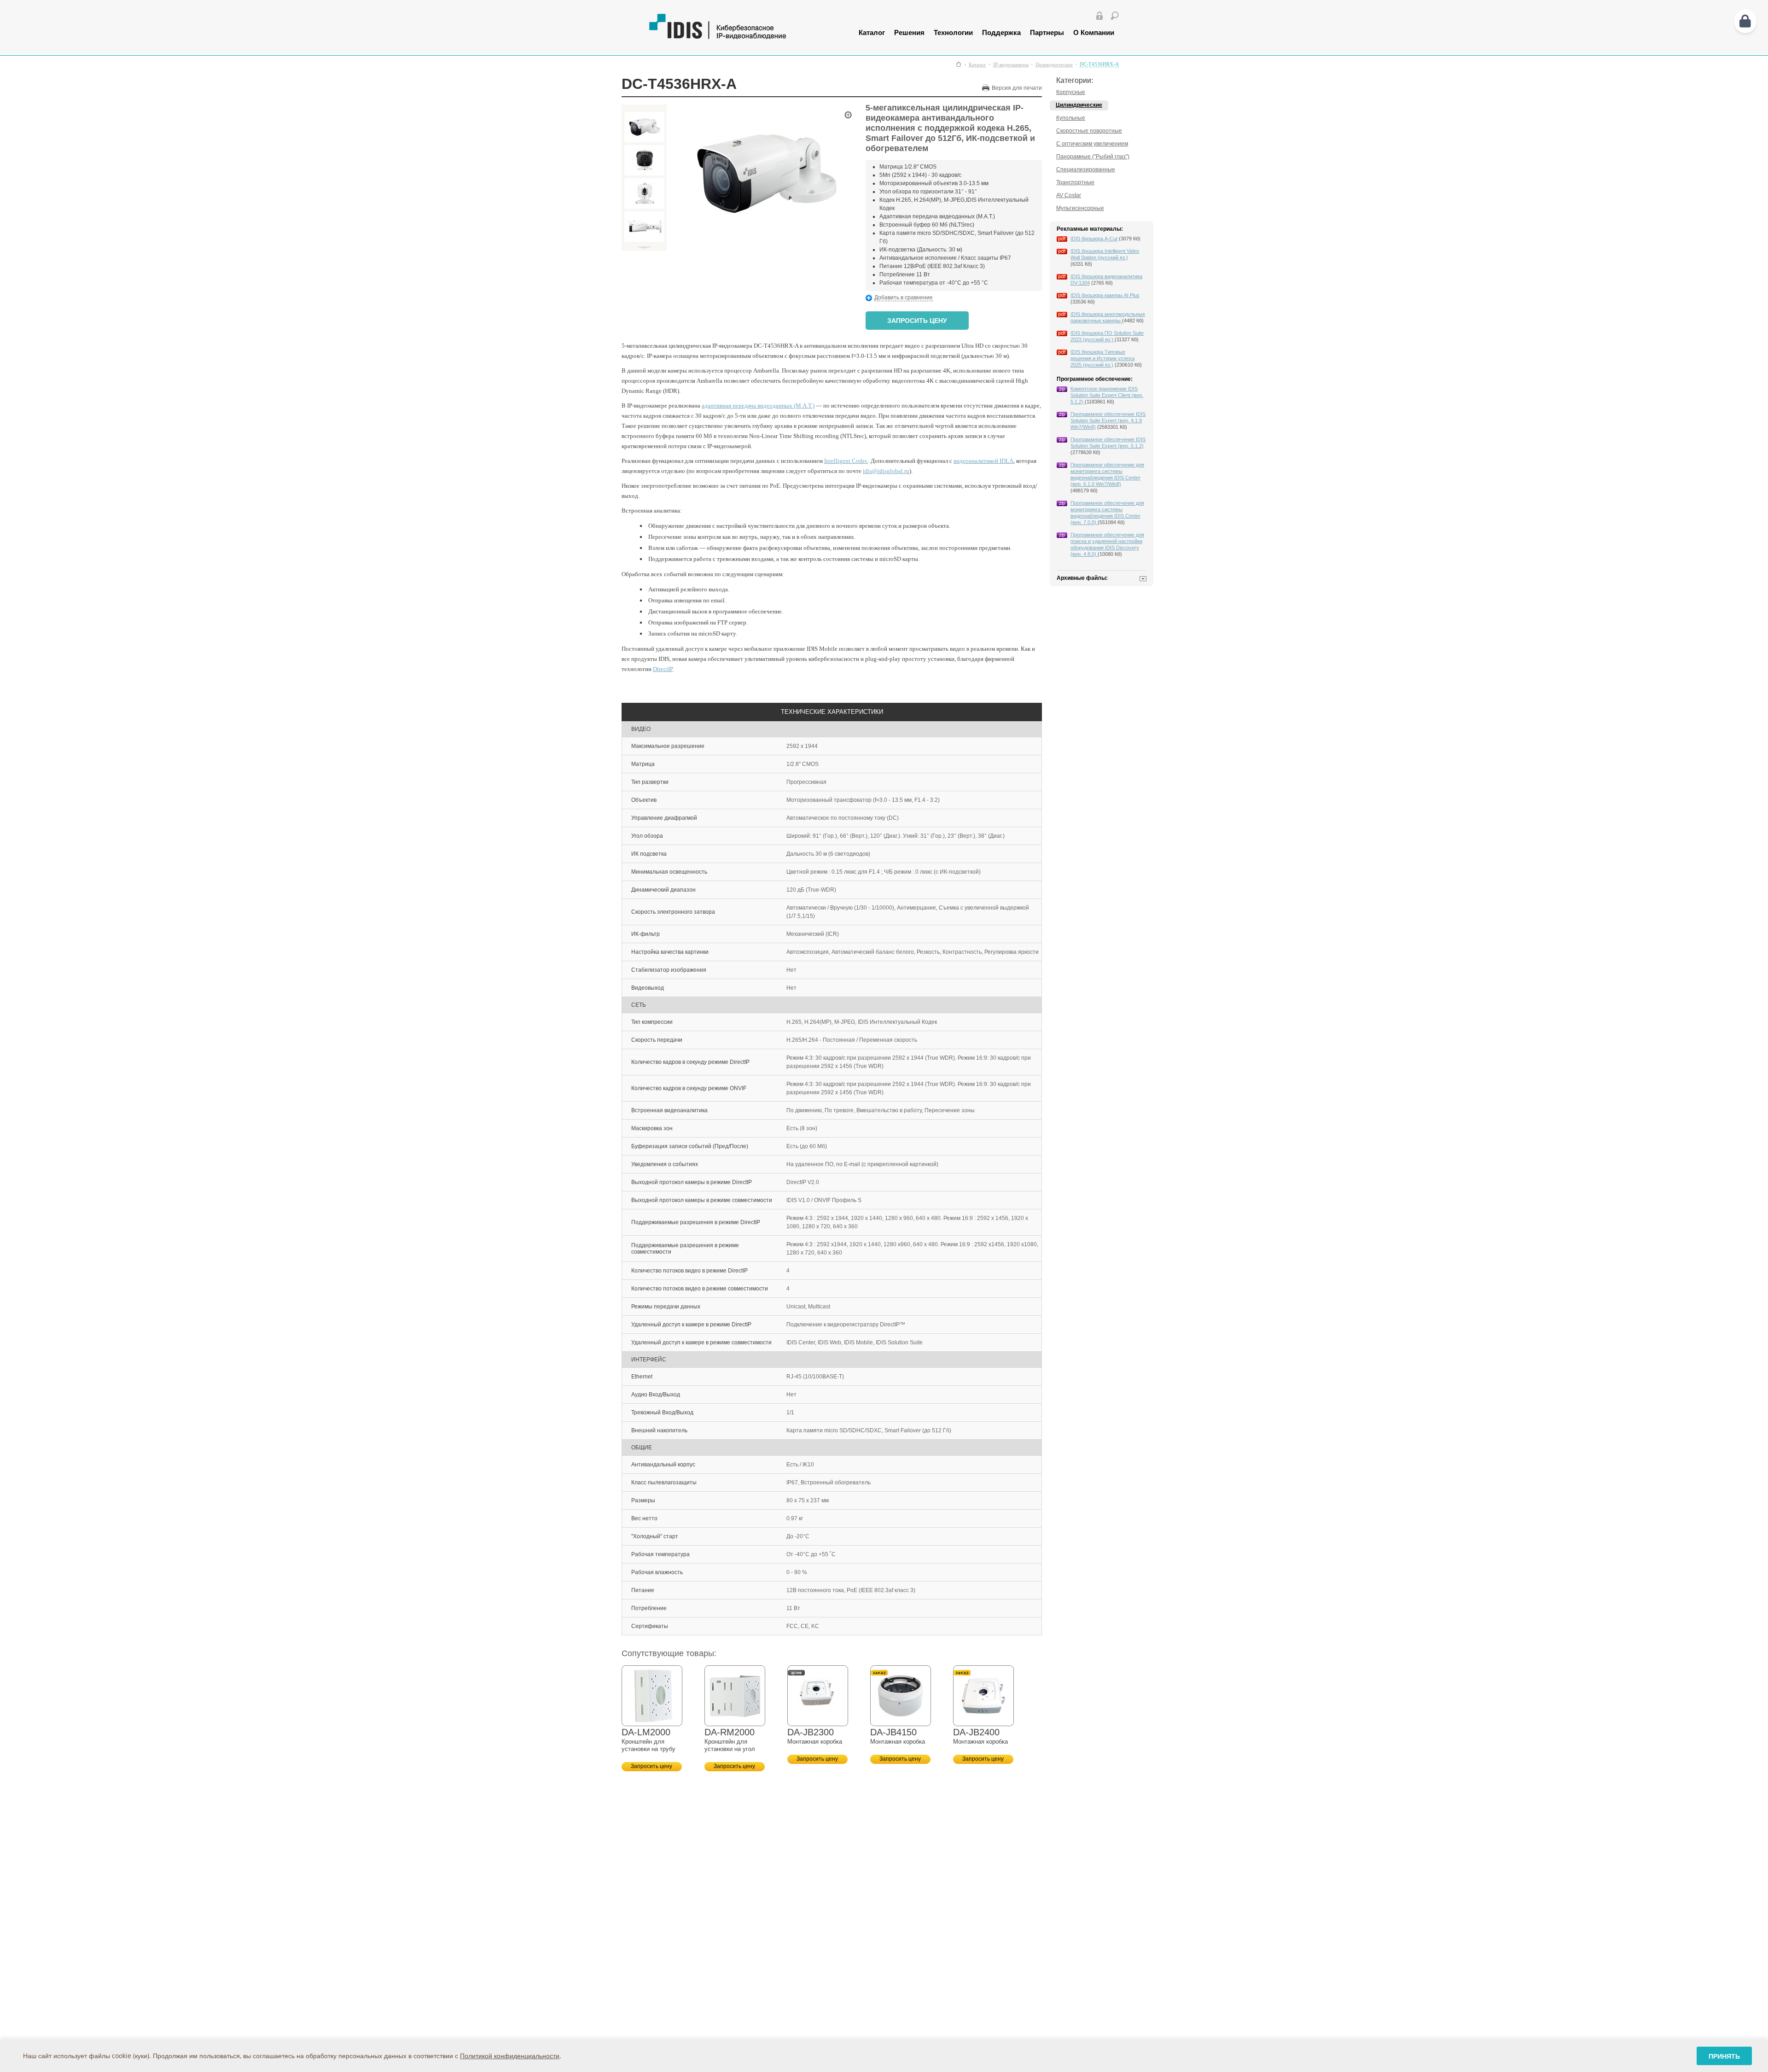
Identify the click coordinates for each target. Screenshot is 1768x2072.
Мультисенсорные (1080, 208)
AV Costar (1069, 195)
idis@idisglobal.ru (886, 471)
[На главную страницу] (740, 37)
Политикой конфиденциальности (510, 2056)
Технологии (953, 32)
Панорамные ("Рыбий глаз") (1093, 157)
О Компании (1094, 32)
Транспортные (1075, 182)
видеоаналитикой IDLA (983, 461)
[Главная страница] (959, 64)
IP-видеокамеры (1011, 65)
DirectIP (663, 669)
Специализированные (1086, 169)
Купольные (1071, 118)
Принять (1724, 2056)
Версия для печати (1017, 88)
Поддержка (1001, 32)
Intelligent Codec (846, 461)
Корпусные (1071, 92)
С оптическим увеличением (1092, 144)
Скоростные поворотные (1089, 131)
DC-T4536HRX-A (1099, 64)
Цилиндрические (1054, 65)
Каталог (872, 32)
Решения (909, 32)
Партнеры (1047, 32)
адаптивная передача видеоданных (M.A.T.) (758, 406)
